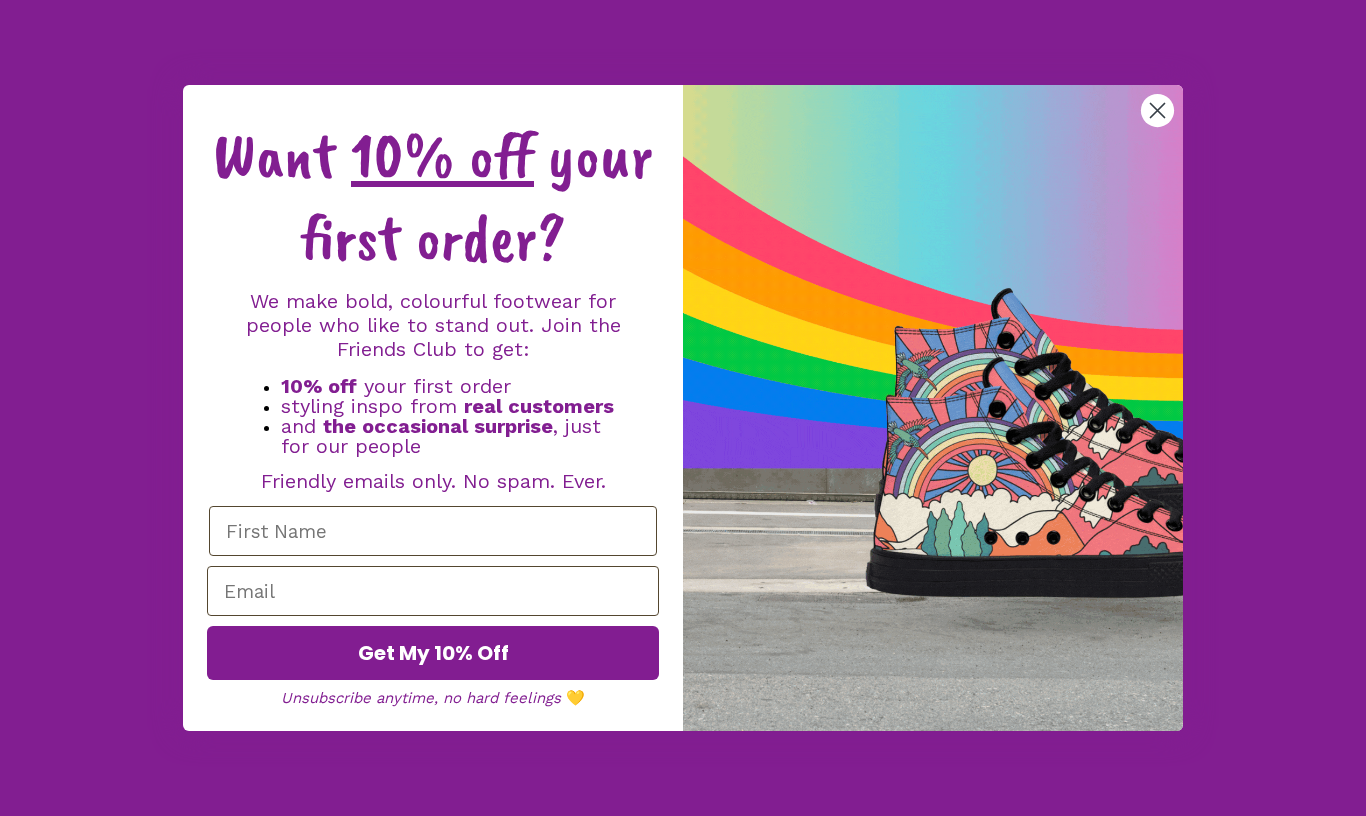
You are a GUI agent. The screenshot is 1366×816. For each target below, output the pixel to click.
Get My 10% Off (433, 653)
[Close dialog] (1157, 110)
